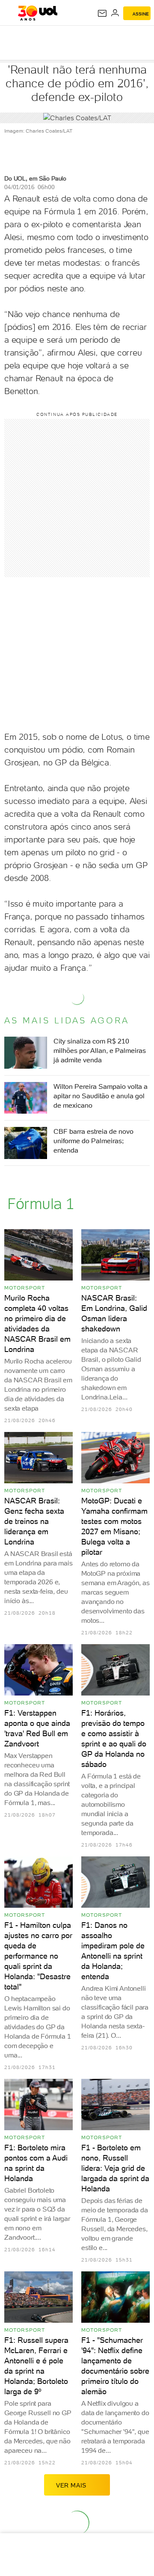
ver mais (71, 2485)
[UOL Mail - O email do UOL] (102, 13)
